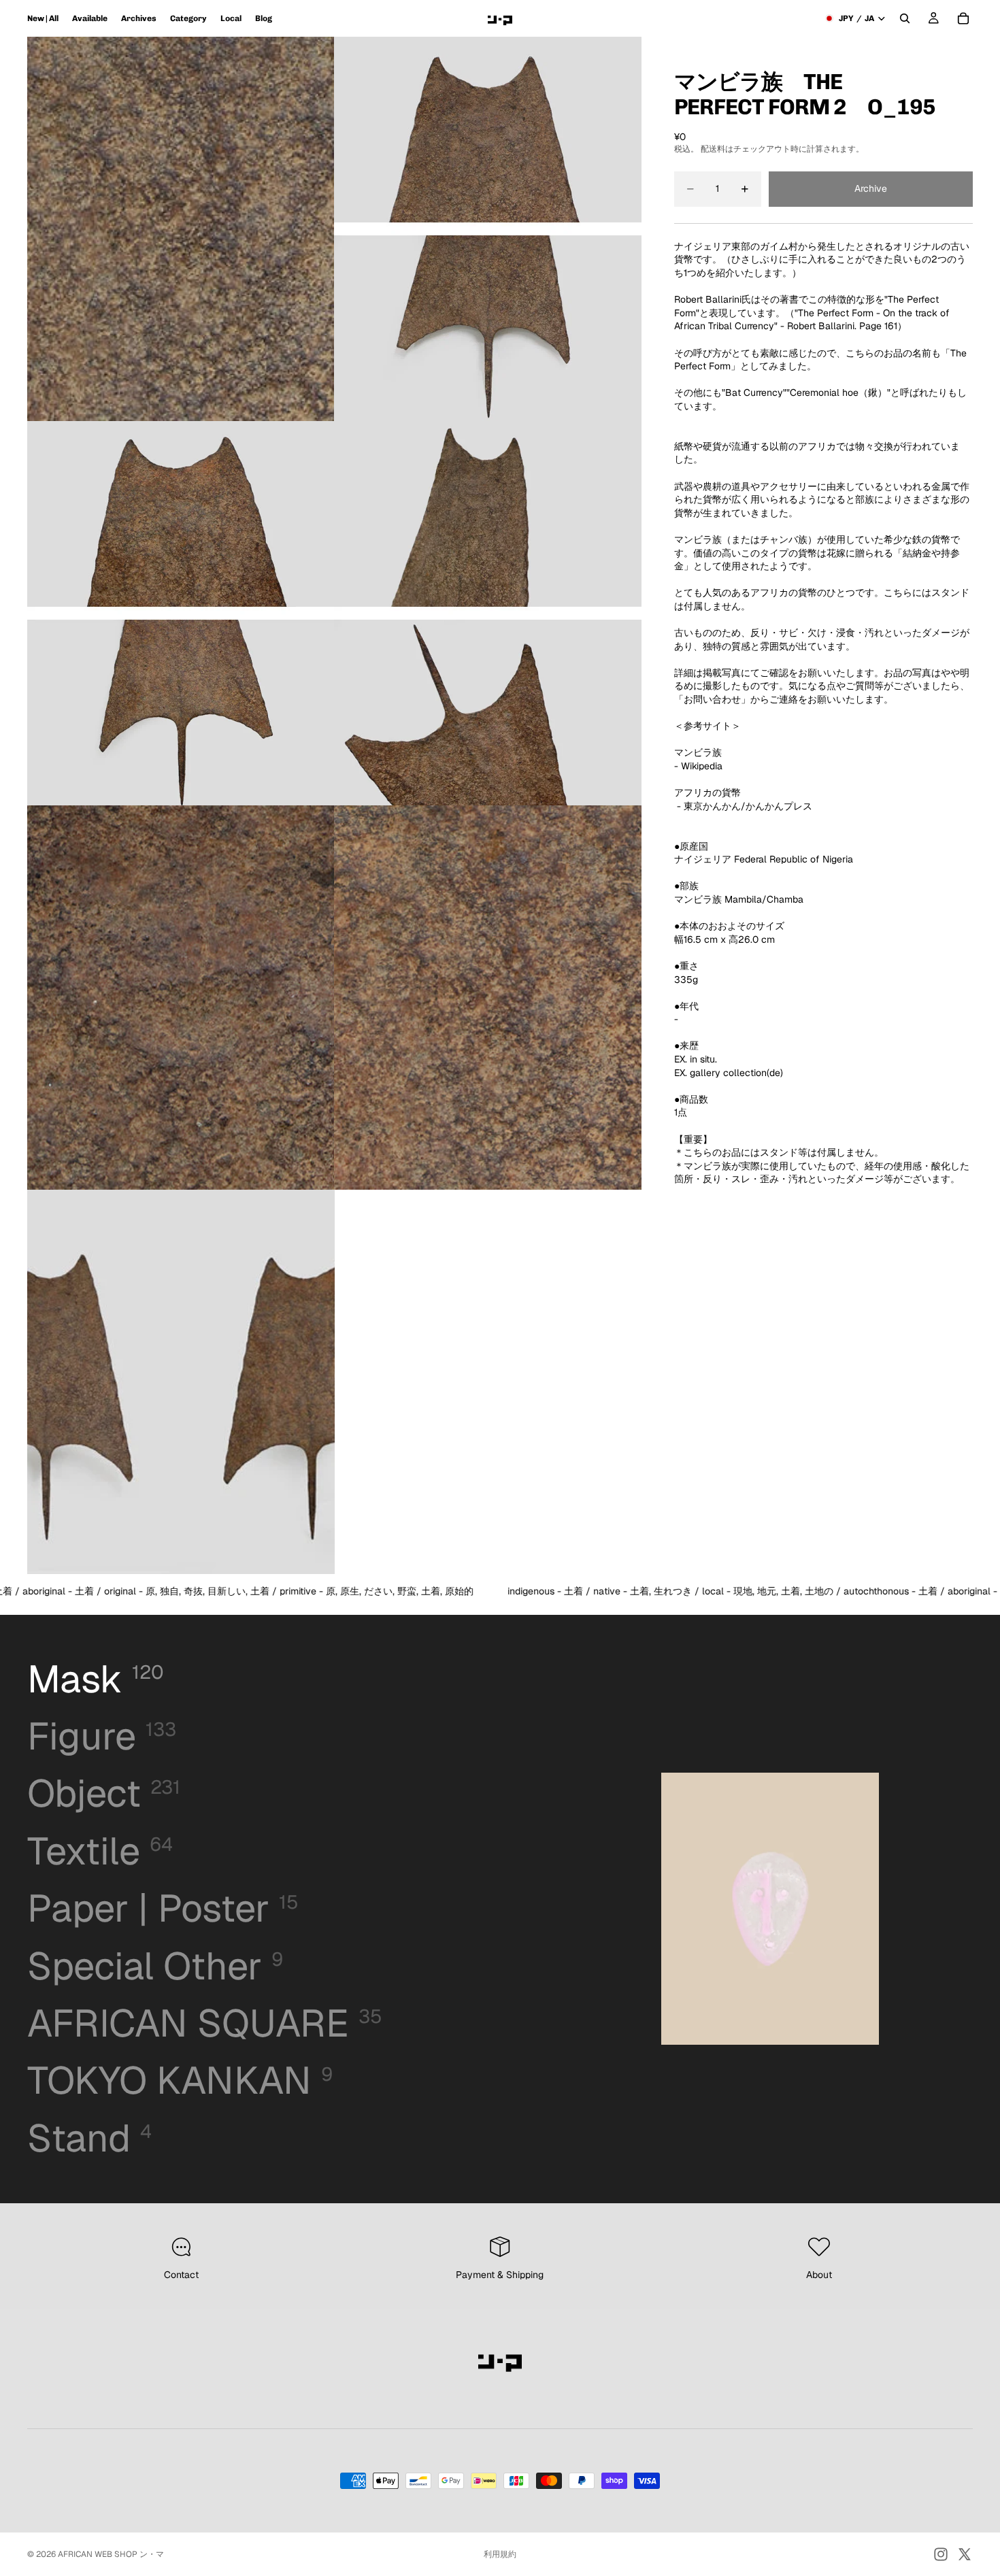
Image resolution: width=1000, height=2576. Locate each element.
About (819, 2275)
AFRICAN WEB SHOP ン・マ (111, 2554)
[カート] (963, 18)
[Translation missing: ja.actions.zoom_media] (181, 229)
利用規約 (500, 2554)
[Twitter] (965, 2554)
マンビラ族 (698, 752)
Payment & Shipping (500, 2275)
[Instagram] (941, 2554)
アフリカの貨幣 (707, 792)
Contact (181, 2275)
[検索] (905, 18)
